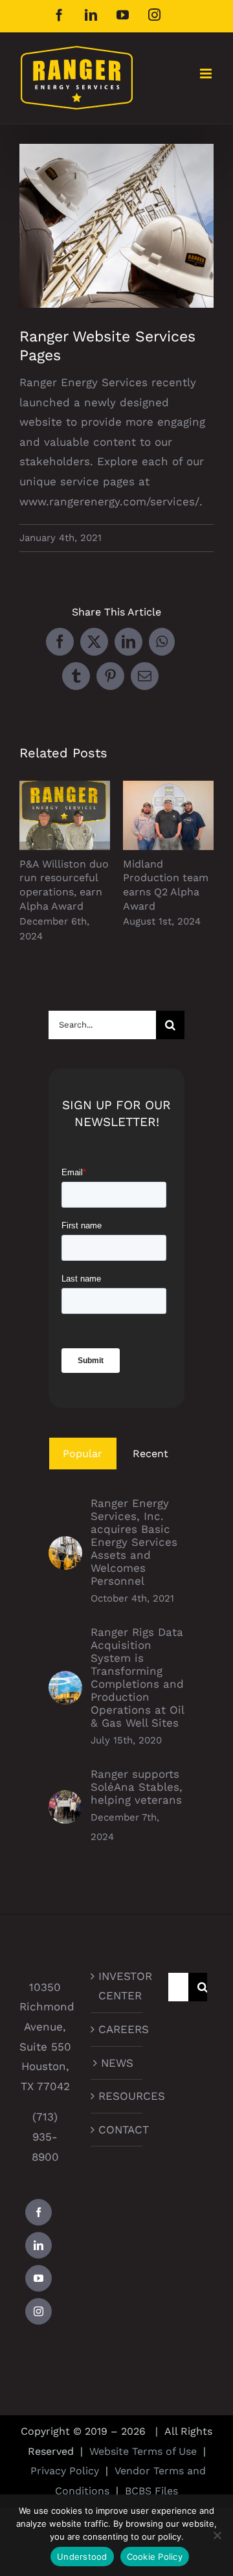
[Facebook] (39, 2212)
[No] (217, 2535)
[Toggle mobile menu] (207, 74)
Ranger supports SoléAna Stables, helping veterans (137, 1787)
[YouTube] (39, 2278)
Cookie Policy (155, 2557)
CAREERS (117, 2029)
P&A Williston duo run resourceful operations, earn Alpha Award (65, 815)
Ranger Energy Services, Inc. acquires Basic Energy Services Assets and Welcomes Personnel (134, 1542)
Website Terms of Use (143, 2451)
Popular (83, 1454)
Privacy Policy (65, 2471)
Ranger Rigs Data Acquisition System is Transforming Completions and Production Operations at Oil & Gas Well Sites (137, 1677)
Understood (82, 2557)
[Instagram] (39, 2311)
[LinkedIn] (39, 2245)
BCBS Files (151, 2491)
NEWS (117, 2063)
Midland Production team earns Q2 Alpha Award (169, 815)
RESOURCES (117, 2096)
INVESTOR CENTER (117, 1986)
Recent (150, 1454)
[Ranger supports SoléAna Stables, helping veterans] (65, 1800)
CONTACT (117, 2130)
